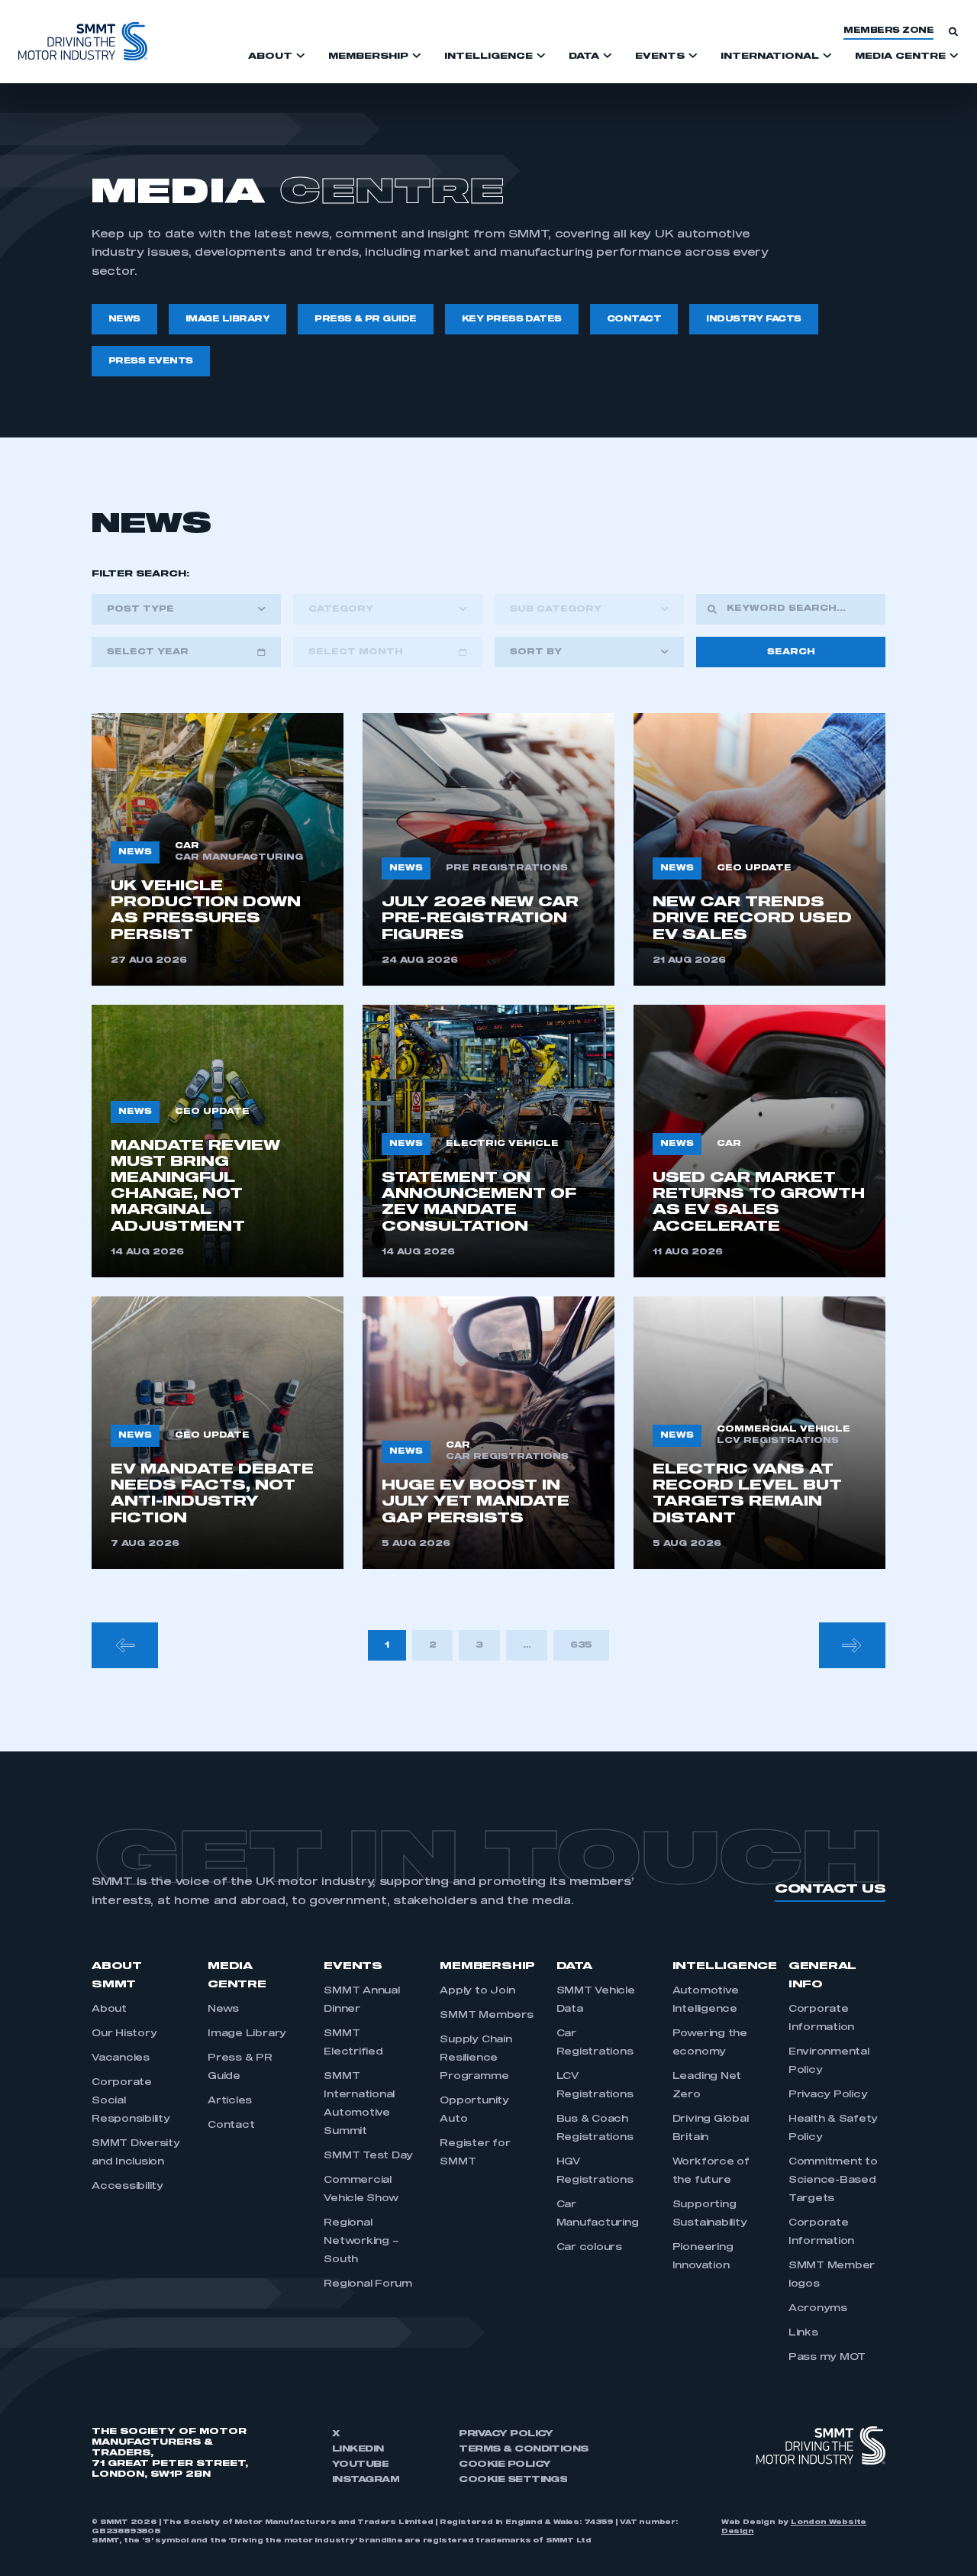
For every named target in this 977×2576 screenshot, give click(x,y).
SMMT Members (486, 2016)
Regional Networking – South (361, 2242)
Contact (231, 2126)
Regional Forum (368, 2284)
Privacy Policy (828, 2095)
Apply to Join (477, 1991)
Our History (124, 2034)
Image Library (247, 2034)
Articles (230, 2101)
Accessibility (127, 2187)
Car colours (589, 2248)
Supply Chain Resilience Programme (476, 2058)
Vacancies (121, 2058)
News (223, 2009)
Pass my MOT (827, 2358)
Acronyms (818, 2309)
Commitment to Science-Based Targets (833, 2181)
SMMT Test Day (368, 2156)
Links (803, 2333)
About (109, 2009)
